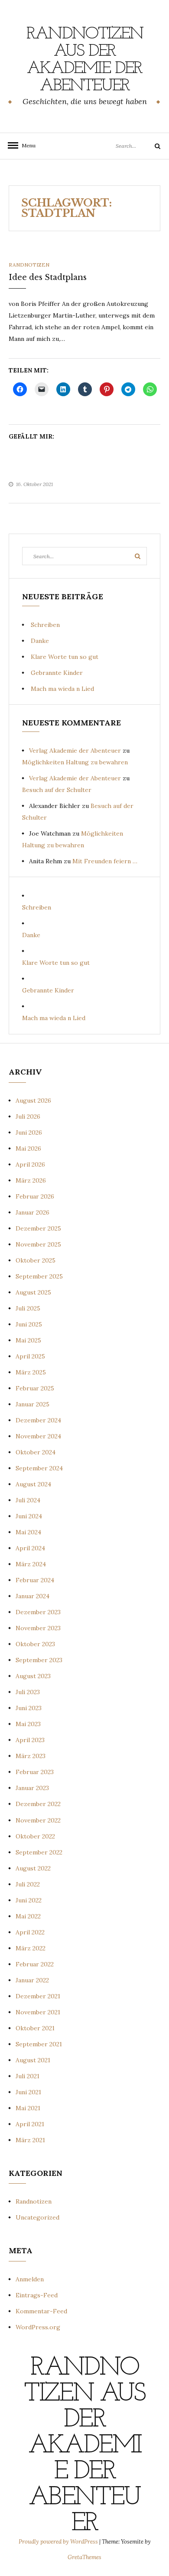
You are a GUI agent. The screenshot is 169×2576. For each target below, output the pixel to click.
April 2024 (30, 1548)
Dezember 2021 (38, 1996)
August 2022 (33, 1868)
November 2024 (38, 1436)
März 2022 (31, 1948)
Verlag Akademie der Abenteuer (75, 751)
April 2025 (30, 1356)
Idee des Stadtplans (48, 277)
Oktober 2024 (36, 1452)
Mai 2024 (28, 1532)
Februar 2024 (35, 1580)
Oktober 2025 (36, 1260)
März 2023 (31, 1756)
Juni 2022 (29, 1900)
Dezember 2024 (38, 1420)
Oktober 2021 (35, 2028)
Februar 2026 (35, 1196)
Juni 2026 (29, 1132)
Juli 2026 (28, 1116)
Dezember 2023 (38, 1612)
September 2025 (39, 1276)
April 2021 (30, 2124)
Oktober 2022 (35, 1836)
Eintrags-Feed (37, 2295)
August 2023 (33, 1676)
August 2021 (33, 2060)
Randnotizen (29, 265)
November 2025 (38, 1244)
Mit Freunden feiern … (105, 861)
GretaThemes (84, 2557)
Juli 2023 (28, 1692)
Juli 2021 (28, 2076)
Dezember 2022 (38, 1804)
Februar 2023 (35, 1772)
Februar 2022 (35, 1964)
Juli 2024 (28, 1500)
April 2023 (30, 1740)
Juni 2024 (29, 1516)
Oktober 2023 (35, 1644)
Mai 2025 (28, 1340)
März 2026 (31, 1180)
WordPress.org (38, 2327)
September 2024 (39, 1468)
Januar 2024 (32, 1596)
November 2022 (38, 1820)
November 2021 (38, 2012)
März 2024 (31, 1564)
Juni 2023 (29, 1708)
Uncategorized (37, 2217)
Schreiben (45, 625)
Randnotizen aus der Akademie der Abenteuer (85, 60)
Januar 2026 (32, 1212)
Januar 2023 (32, 1788)
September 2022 (39, 1852)
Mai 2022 (28, 1916)
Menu (26, 145)
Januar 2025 (32, 1404)
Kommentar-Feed (41, 2311)
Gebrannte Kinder (57, 673)
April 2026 (30, 1164)
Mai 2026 (28, 1148)
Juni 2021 (28, 2092)
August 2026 (33, 1100)
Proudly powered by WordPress (59, 2542)
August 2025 (33, 1292)
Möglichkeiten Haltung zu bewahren (75, 762)
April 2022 (30, 1932)
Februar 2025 (35, 1388)
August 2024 (33, 1484)
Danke (40, 641)
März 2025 (31, 1372)
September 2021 (39, 2044)
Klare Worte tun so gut (65, 657)
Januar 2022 (32, 1980)
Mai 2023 (28, 1724)
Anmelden (30, 2279)
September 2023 (39, 1660)
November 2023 (38, 1628)
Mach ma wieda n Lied (62, 689)
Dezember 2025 (38, 1228)
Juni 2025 (29, 1324)
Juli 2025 (28, 1308)
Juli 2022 (28, 1884)
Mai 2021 (28, 2108)
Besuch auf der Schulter (57, 790)
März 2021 (30, 2140)
